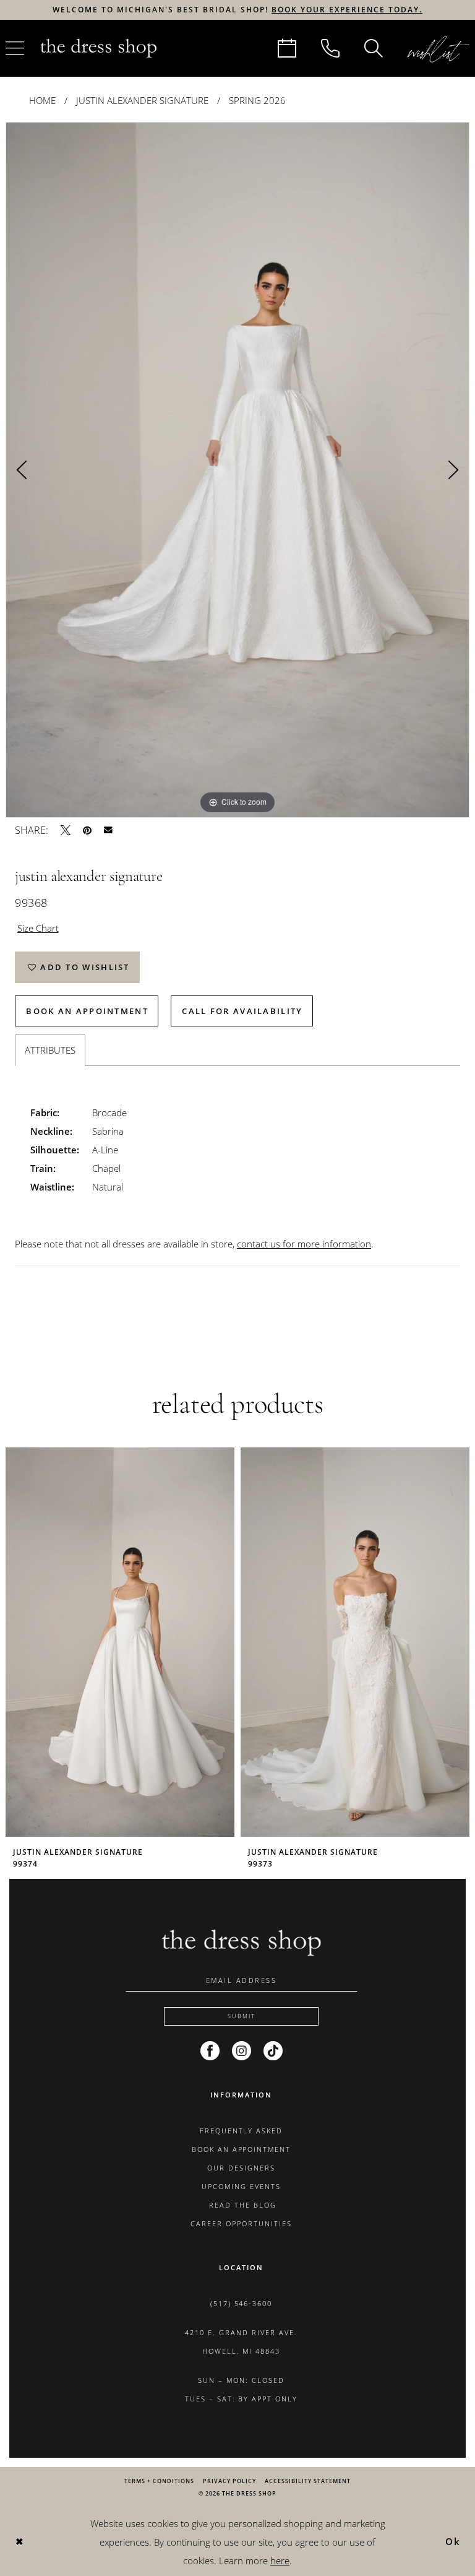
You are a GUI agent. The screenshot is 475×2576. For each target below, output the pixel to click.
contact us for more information (304, 1244)
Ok (453, 2541)
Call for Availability (242, 1011)
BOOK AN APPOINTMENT (242, 2149)
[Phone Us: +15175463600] (330, 48)
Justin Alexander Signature (142, 100)
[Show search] (374, 48)
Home (42, 100)
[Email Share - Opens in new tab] (108, 830)
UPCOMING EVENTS (241, 2186)
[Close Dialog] (19, 2542)
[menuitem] (287, 48)
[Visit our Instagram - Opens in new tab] (242, 2051)
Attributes (50, 1050)
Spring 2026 (257, 100)
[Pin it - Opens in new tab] (87, 830)
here (280, 2561)
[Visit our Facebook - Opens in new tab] (210, 2051)
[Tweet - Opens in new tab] (66, 830)
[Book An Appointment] (287, 48)
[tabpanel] (237, 470)
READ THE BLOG (241, 2205)
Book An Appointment (87, 1011)
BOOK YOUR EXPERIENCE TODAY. (347, 10)
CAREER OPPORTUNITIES (241, 2223)
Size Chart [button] (38, 928)
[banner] (98, 48)
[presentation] (120, 1642)
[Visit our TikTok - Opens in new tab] (273, 2051)
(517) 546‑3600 (242, 2303)
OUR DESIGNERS (241, 2168)
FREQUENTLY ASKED (242, 2131)
